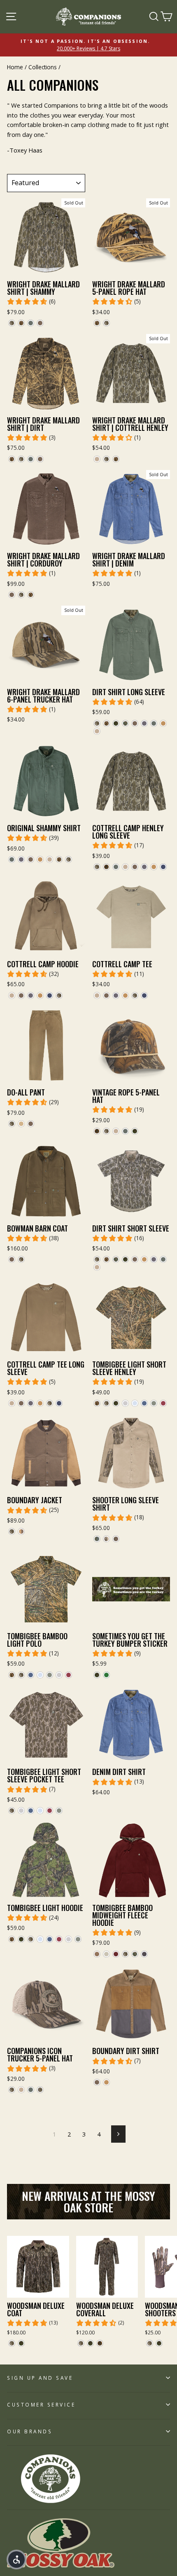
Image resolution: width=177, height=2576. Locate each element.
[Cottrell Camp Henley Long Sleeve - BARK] (135, 867)
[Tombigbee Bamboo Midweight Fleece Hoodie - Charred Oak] (144, 1954)
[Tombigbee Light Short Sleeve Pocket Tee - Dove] (21, 1811)
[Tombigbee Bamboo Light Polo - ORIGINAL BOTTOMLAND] (21, 1675)
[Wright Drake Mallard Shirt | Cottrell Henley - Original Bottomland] (106, 459)
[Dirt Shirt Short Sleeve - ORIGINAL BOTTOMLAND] (97, 1259)
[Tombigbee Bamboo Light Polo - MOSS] (50, 1675)
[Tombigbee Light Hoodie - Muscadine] (59, 1939)
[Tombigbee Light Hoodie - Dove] (69, 1939)
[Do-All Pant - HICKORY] (21, 1124)
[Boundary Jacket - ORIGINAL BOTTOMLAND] (12, 1531)
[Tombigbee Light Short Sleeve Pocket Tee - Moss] (59, 1811)
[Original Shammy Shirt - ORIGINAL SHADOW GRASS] (59, 859)
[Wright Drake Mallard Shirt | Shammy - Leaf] (31, 323)
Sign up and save (40, 2378)
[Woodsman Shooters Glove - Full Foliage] (159, 2343)
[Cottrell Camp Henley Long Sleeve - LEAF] (116, 867)
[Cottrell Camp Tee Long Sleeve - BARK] (21, 1403)
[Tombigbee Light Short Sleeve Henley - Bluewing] (135, 1403)
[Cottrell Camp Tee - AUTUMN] (125, 995)
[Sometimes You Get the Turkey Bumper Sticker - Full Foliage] (97, 1675)
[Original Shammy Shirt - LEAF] (12, 859)
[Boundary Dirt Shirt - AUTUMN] (106, 2082)
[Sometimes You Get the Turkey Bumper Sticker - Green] (106, 1675)
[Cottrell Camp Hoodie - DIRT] (12, 995)
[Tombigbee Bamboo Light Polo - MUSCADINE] (69, 1675)
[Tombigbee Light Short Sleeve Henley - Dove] (125, 1403)
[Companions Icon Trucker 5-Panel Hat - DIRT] (21, 2090)
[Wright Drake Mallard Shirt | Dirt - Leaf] (31, 459)
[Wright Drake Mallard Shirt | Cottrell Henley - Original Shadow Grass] (116, 459)
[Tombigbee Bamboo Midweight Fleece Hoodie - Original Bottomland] (125, 1954)
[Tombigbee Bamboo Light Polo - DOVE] (59, 1675)
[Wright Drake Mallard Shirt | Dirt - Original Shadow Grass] (12, 459)
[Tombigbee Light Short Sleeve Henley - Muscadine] (163, 1403)
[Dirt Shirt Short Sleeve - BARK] (135, 1259)
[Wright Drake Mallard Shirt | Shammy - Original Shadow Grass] (21, 323)
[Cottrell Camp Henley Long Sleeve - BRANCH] (144, 867)
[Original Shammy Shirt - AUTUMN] (40, 859)
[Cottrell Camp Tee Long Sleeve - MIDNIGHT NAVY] (59, 1403)
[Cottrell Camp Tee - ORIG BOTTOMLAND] (135, 995)
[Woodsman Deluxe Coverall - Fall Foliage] (100, 2343)
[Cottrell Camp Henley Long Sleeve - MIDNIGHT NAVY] (163, 867)
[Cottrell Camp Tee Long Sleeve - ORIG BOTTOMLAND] (50, 1403)
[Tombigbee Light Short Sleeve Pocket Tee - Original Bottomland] (12, 1811)
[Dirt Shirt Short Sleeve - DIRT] (97, 1267)
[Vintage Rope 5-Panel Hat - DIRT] (116, 1131)
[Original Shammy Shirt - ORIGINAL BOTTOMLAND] (69, 859)
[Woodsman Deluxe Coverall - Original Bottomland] (81, 2343)
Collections (43, 67)
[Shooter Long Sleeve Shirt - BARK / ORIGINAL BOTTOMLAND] (116, 1539)
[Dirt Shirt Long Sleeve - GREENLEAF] (125, 723)
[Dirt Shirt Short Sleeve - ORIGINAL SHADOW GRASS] (106, 1259)
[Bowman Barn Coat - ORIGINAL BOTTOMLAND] (21, 1259)
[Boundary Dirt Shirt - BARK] (97, 2082)
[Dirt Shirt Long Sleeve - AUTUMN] (163, 723)
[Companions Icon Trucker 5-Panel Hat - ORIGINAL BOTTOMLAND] (12, 2090)
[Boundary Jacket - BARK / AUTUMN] (21, 1531)
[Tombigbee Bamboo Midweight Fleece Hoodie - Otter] (97, 1954)
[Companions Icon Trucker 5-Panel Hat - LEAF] (31, 2090)
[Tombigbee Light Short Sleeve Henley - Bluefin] (144, 1403)
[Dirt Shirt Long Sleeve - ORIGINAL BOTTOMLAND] (97, 723)
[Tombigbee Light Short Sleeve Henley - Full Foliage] (116, 1403)
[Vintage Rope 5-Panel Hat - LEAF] (125, 1131)
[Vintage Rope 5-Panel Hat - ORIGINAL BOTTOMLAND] (106, 1131)
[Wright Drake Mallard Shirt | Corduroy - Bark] (12, 595)
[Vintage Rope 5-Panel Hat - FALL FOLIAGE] (97, 1131)
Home (15, 67)
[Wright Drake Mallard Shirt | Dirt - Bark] (40, 459)
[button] (16, 2560)
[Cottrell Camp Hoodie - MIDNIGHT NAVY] (50, 995)
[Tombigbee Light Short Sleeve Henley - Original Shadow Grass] (97, 1403)
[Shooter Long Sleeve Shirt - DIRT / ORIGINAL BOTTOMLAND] (106, 1539)
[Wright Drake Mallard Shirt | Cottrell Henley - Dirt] (97, 459)
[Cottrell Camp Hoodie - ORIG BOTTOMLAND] (59, 995)
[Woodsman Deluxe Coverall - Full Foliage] (90, 2343)
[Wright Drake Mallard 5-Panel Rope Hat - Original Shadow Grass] (97, 323)
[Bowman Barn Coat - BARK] (12, 1259)
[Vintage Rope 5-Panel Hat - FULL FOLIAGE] (135, 1131)
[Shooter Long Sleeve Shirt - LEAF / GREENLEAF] (97, 1539)
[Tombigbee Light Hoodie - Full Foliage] (21, 1939)
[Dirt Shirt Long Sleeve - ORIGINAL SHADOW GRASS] (106, 723)
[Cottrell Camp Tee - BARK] (106, 995)
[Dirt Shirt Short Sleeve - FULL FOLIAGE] (125, 1259)
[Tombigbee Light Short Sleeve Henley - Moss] (154, 1403)
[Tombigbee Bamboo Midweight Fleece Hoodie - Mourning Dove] (106, 1954)
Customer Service (41, 2404)
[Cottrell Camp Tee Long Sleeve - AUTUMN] (40, 1403)
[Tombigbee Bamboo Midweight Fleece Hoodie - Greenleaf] (135, 1954)
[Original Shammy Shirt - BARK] (31, 859)
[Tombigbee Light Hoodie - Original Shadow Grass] (12, 1939)
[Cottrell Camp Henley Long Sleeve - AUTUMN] (154, 867)
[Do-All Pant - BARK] (31, 1124)
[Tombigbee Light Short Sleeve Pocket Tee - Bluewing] (40, 1811)
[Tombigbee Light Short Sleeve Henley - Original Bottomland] (106, 1403)
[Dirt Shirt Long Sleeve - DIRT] (97, 731)
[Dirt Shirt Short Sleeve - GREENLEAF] (116, 1259)
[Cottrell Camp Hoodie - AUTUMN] (40, 995)
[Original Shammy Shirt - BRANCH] (21, 859)
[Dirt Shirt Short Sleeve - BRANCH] (154, 1259)
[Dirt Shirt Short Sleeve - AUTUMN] (144, 1259)
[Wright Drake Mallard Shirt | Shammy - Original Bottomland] (12, 323)
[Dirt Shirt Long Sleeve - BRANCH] (144, 723)
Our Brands (30, 2431)
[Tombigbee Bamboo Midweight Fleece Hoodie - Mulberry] (116, 1954)
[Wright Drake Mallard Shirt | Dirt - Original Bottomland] (21, 459)
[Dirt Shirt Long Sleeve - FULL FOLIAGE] (116, 723)
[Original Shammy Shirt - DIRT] (50, 859)
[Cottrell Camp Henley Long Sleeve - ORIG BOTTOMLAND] (97, 867)
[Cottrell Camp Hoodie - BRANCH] (31, 995)
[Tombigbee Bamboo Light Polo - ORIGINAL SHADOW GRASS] (12, 1675)
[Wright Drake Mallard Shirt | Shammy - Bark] (40, 323)
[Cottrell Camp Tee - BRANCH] (116, 995)
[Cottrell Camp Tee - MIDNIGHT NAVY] (144, 995)
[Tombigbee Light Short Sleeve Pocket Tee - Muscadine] (50, 1811)
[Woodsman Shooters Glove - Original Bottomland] (150, 2343)
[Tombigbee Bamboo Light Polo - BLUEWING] (40, 1675)
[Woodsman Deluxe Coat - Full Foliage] (21, 2343)
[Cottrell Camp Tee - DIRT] (97, 995)
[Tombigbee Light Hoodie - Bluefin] (50, 1939)
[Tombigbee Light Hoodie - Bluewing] (40, 1939)
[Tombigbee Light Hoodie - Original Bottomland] (31, 1939)
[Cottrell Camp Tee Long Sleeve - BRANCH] (31, 1403)
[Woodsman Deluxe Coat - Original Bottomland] (12, 2343)
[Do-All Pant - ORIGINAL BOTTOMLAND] (12, 1124)
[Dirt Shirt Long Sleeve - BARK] (135, 723)
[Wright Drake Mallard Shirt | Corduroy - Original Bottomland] (21, 595)
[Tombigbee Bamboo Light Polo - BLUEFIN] (31, 1675)
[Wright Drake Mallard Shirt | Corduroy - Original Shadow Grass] (31, 595)
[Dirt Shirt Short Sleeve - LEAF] (163, 1259)
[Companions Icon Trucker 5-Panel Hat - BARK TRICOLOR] (40, 2090)
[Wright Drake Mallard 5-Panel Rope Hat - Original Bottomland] (106, 323)
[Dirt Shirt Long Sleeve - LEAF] (154, 723)
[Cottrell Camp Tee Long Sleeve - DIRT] (12, 1403)
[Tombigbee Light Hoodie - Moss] (78, 1939)
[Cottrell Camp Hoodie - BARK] (21, 995)
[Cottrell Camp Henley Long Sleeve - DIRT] (125, 867)
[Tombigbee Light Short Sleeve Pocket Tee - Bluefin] (31, 1811)
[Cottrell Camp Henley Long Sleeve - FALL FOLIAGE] (106, 867)
